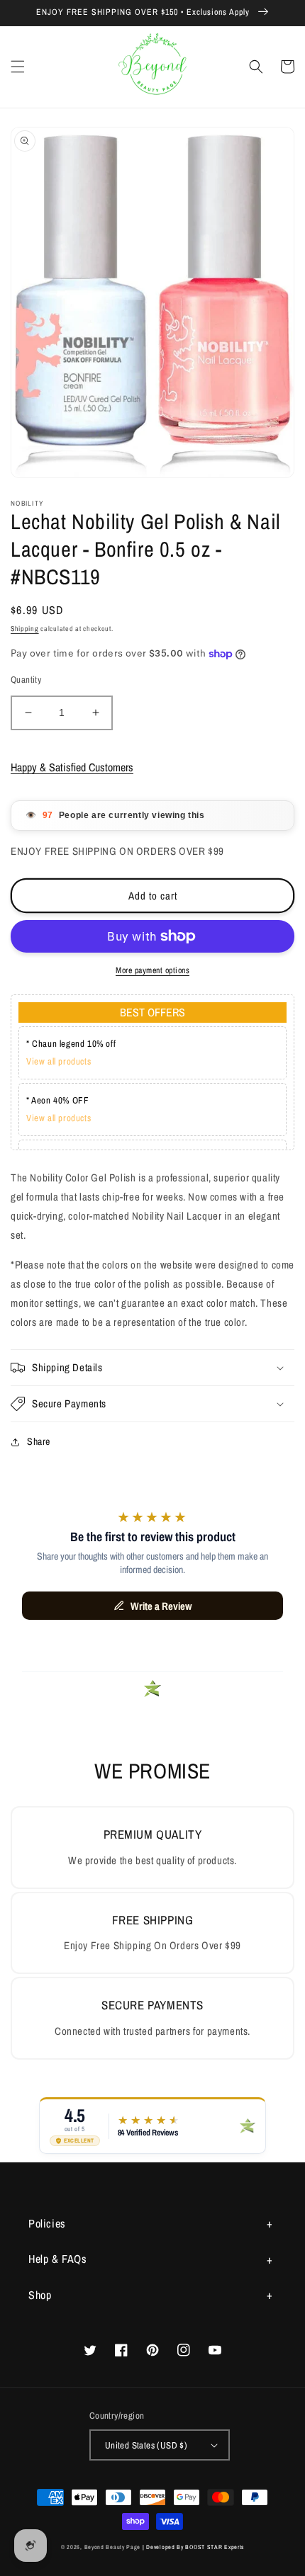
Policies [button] (47, 2223)
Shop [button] (40, 2295)
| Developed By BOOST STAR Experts (193, 2547)
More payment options (152, 970)
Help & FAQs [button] (58, 2259)
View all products (59, 1061)
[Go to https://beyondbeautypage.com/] (153, 67)
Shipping (25, 629)
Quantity (26, 680)
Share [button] (39, 1441)
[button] (18, 67)
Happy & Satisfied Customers (72, 767)
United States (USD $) (146, 2445)
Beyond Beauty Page (113, 2547)
